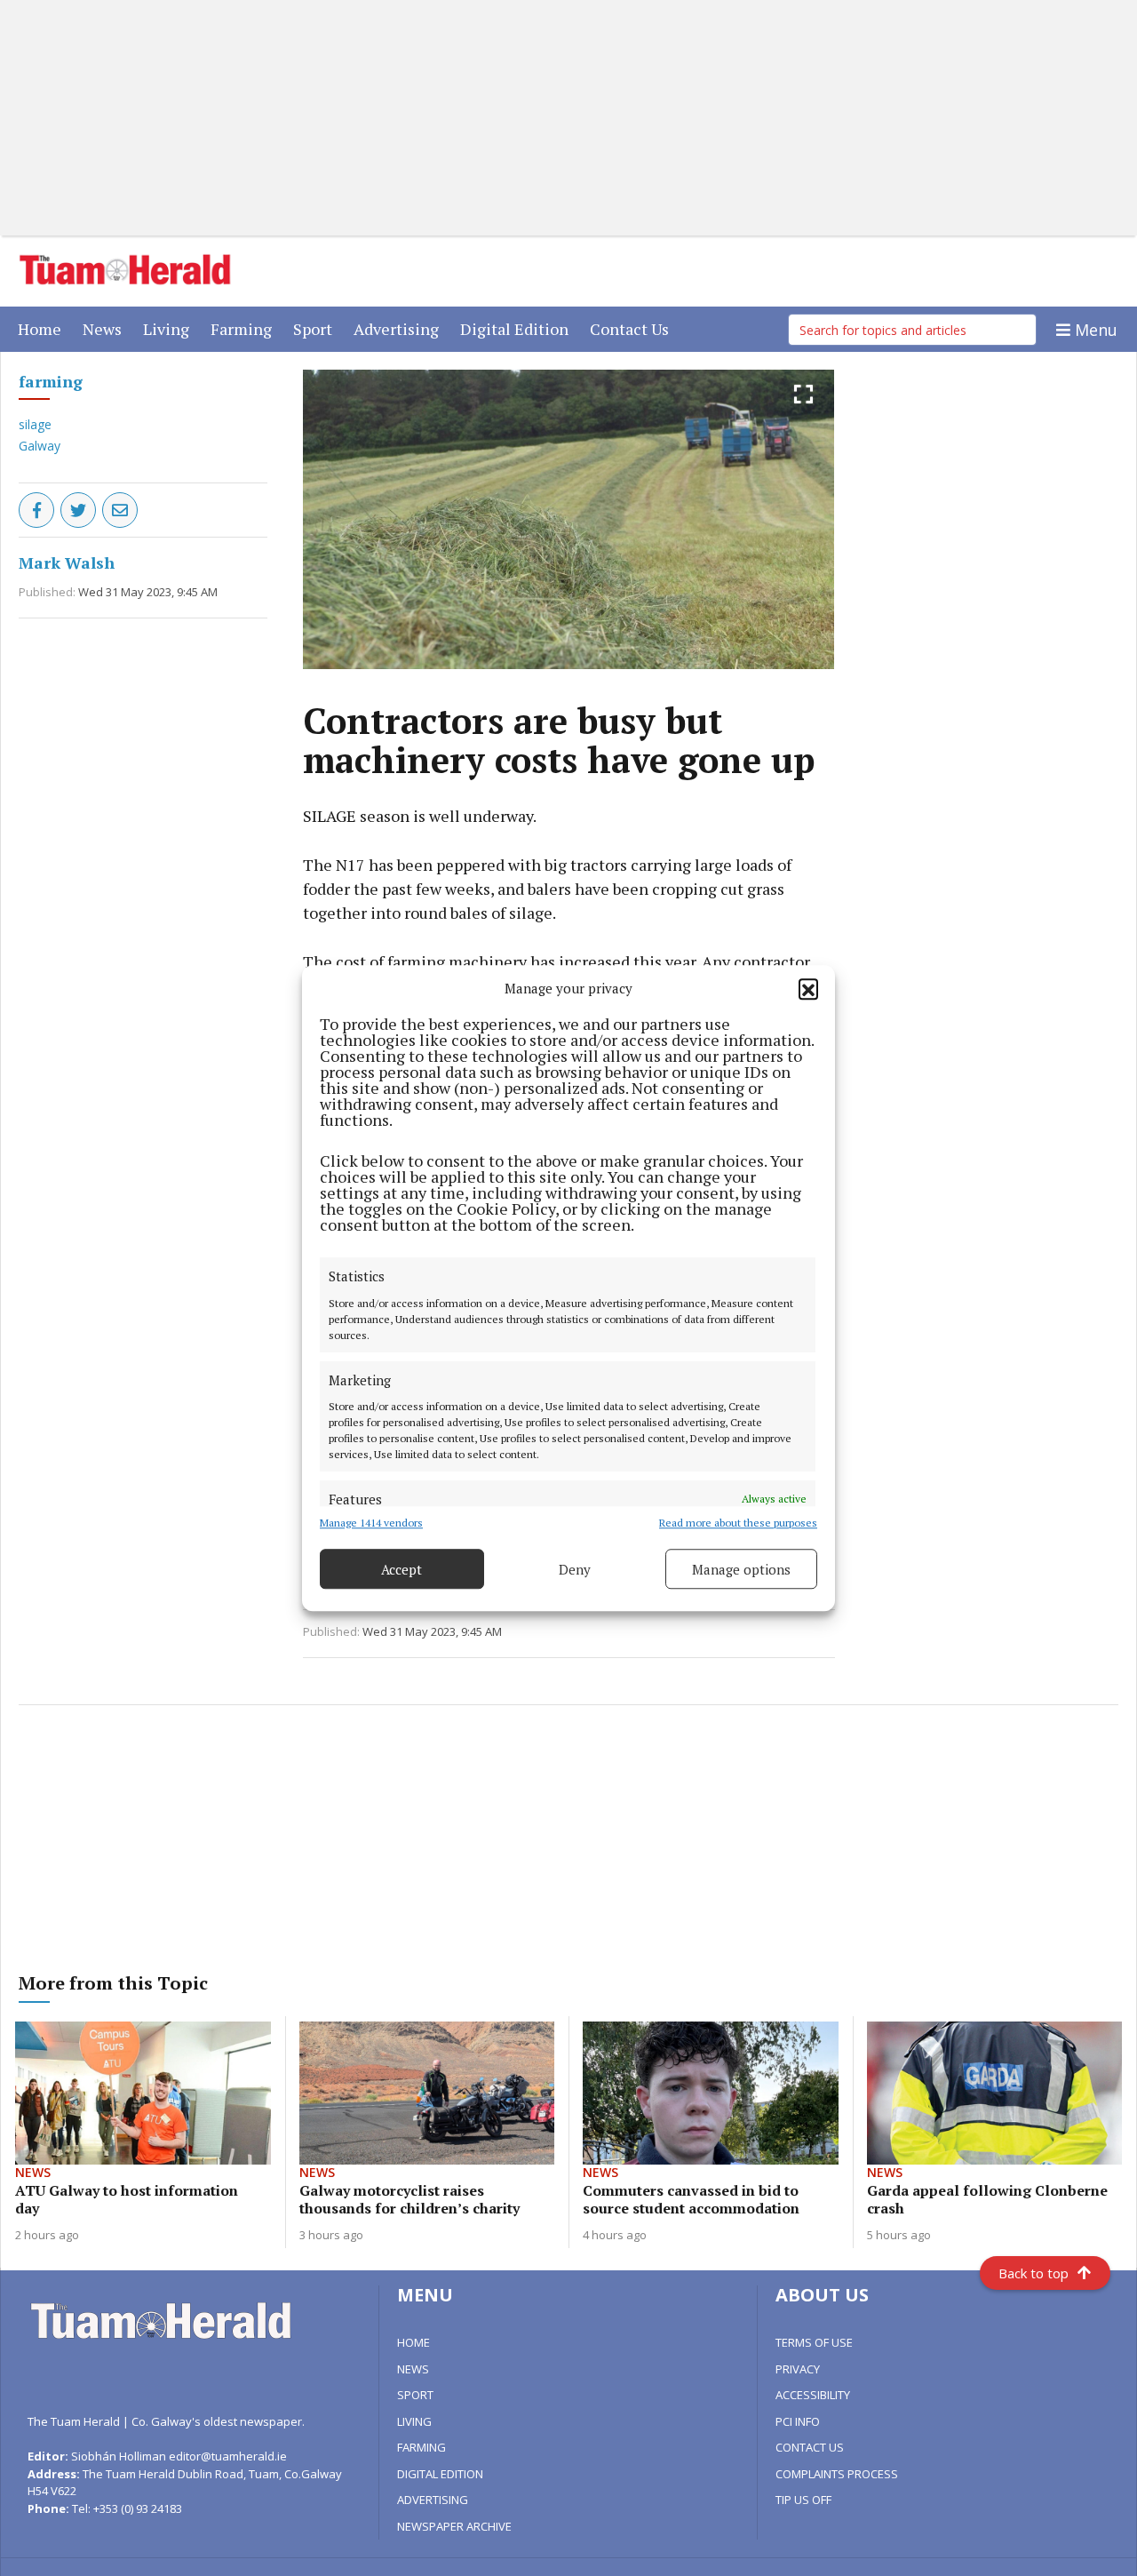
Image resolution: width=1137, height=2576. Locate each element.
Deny (575, 1569)
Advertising (400, 328)
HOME (413, 2342)
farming (51, 381)
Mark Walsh (67, 562)
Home (43, 328)
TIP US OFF (803, 2500)
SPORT (415, 2395)
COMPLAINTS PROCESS (837, 2474)
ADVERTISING (433, 2500)
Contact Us (633, 328)
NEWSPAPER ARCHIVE (454, 2526)
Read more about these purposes (738, 1523)
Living (170, 328)
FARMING (421, 2447)
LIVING (414, 2421)
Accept (402, 1569)
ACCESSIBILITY (813, 2395)
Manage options (741, 1569)
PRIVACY (798, 2369)
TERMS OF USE (814, 2342)
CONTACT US (810, 2447)
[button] (808, 988)
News (106, 328)
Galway (40, 446)
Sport (316, 328)
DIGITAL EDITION (440, 2474)
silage (35, 424)
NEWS (413, 2369)
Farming (245, 328)
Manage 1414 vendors (371, 1523)
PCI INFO (798, 2421)
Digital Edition (518, 328)
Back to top (1034, 2273)
